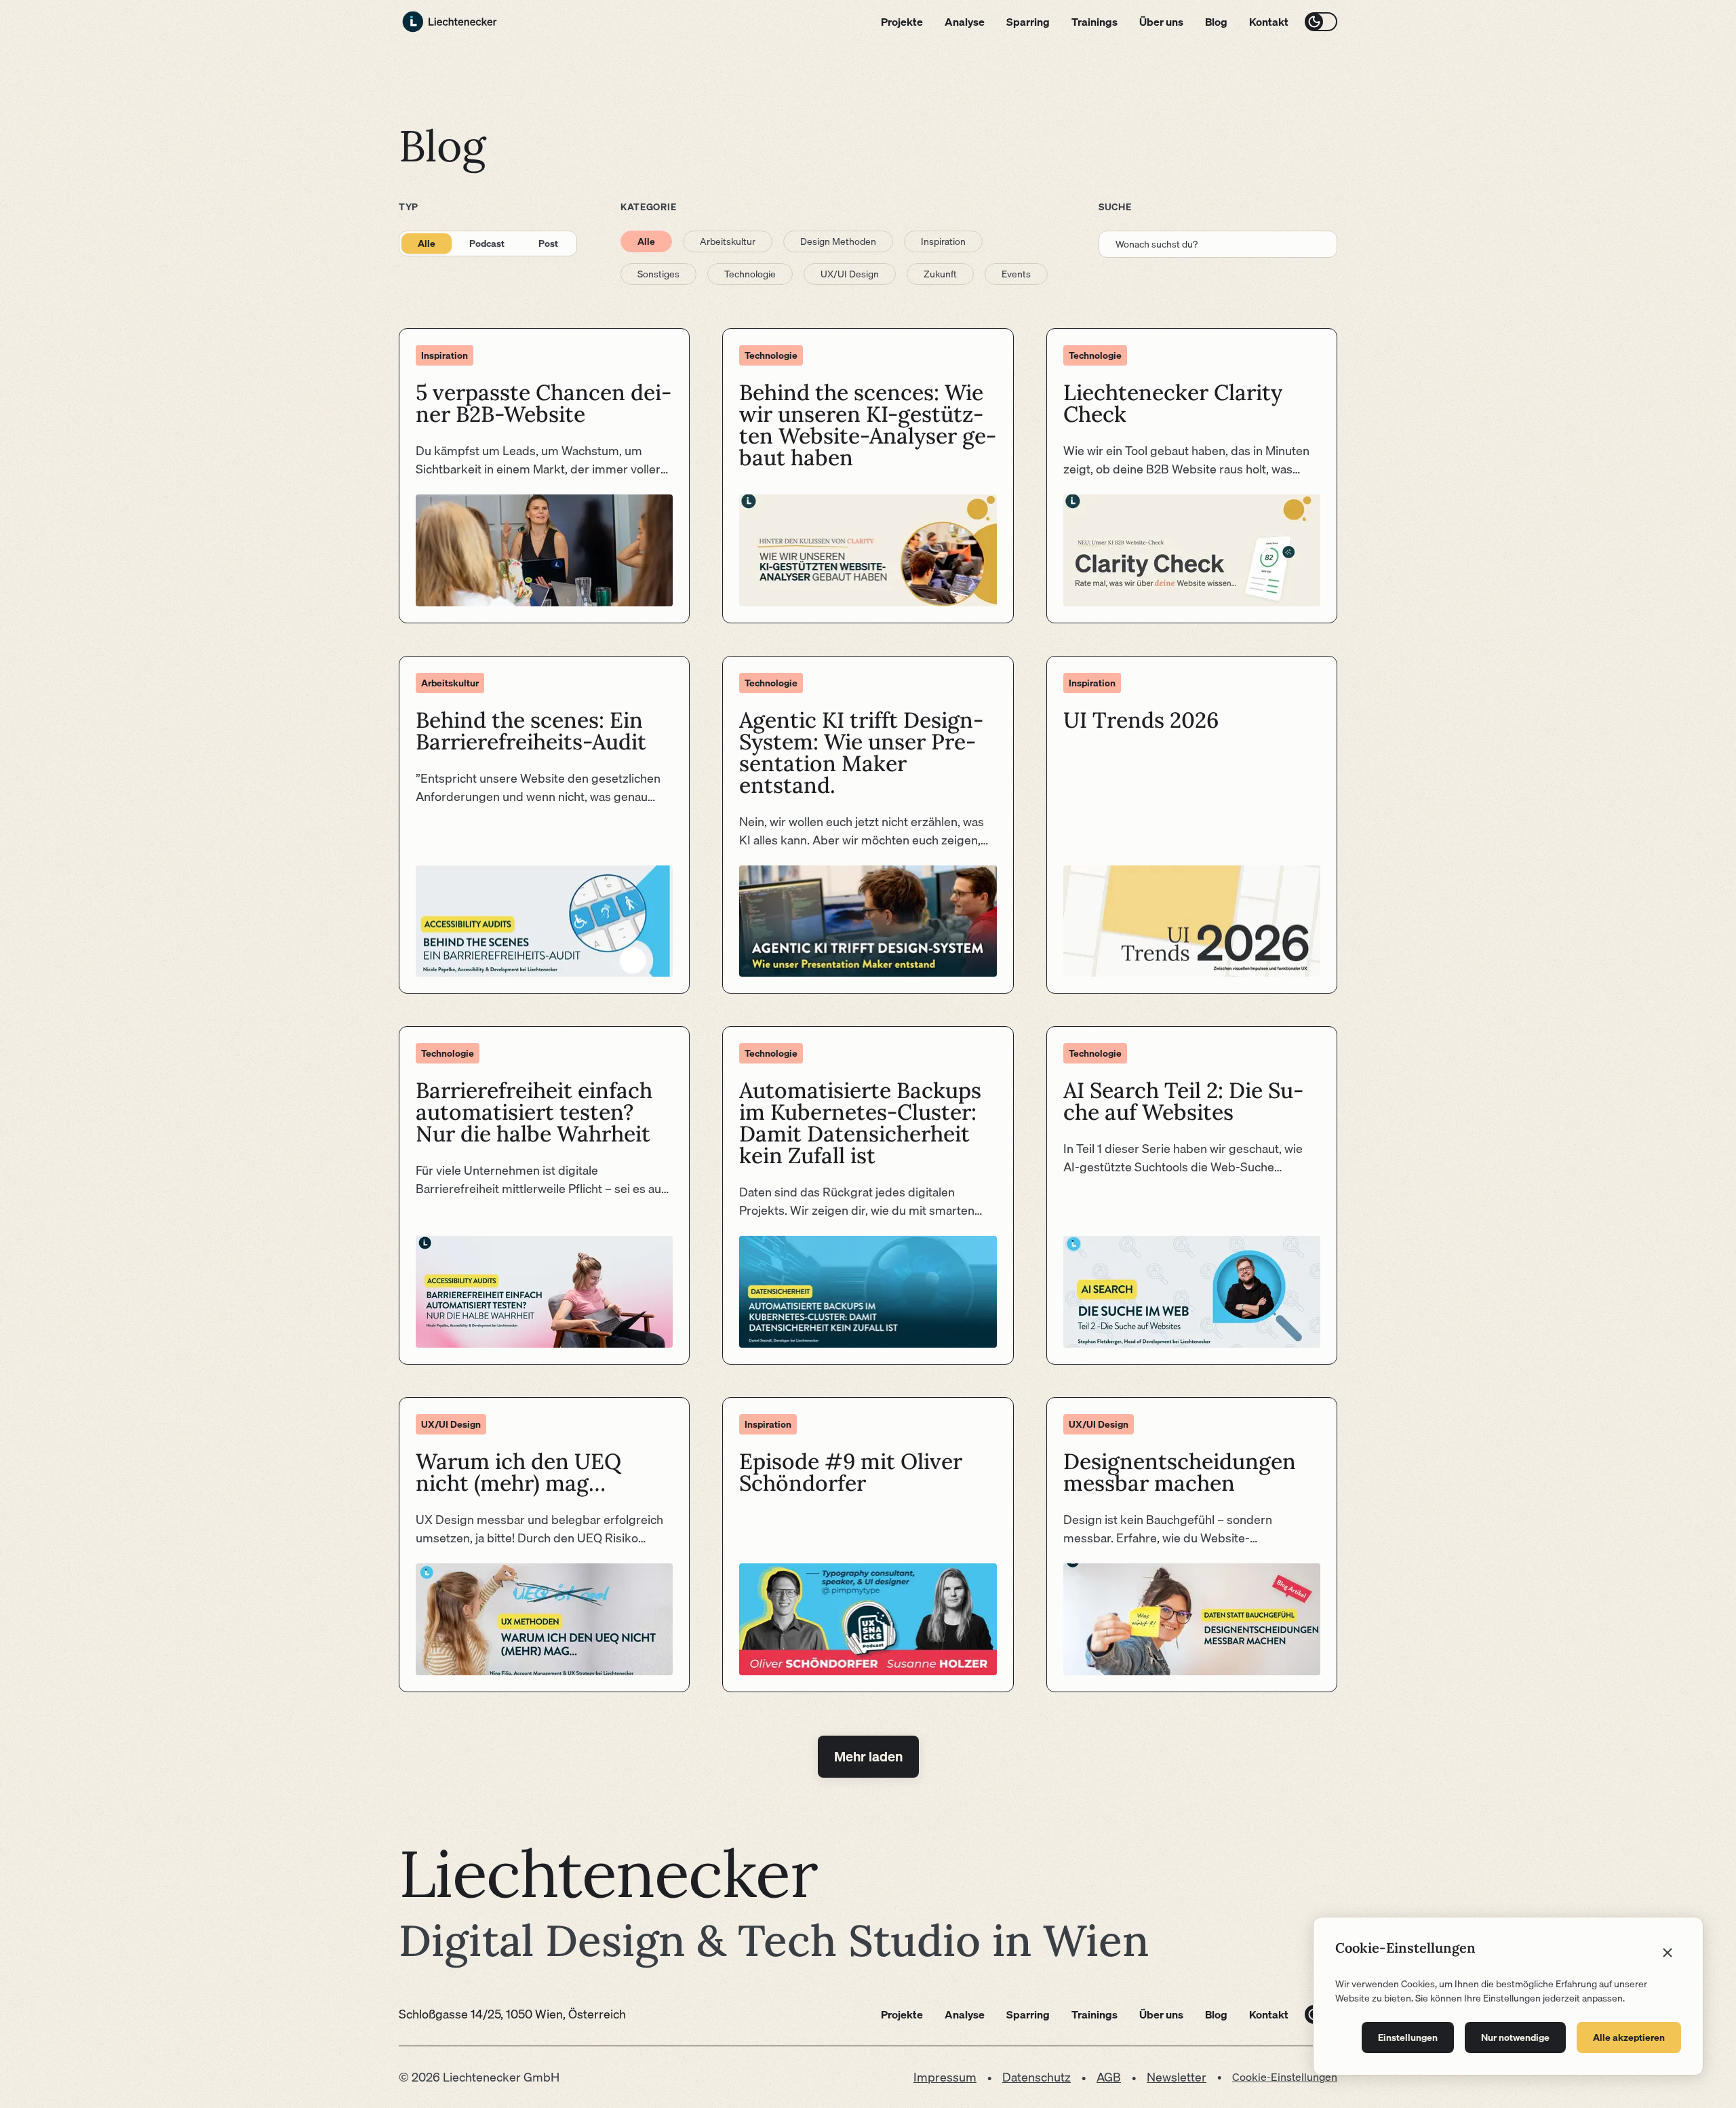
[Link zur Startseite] (450, 22)
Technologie (750, 274)
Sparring (1028, 22)
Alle (427, 243)
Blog (1216, 22)
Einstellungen (1408, 2037)
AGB (1109, 2077)
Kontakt (1269, 22)
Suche (1115, 207)
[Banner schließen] (1668, 1953)
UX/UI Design (850, 274)
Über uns (1161, 22)
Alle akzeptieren (1629, 2037)
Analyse (965, 22)
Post (548, 243)
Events (1016, 274)
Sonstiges (658, 274)
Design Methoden (838, 241)
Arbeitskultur (728, 241)
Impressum (945, 2077)
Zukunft (940, 274)
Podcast (487, 243)
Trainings (1094, 22)
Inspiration (943, 241)
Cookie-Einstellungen (1285, 2077)
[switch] (1321, 22)
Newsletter (1177, 2077)
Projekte (902, 22)
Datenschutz (1037, 2077)
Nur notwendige (1515, 2037)
